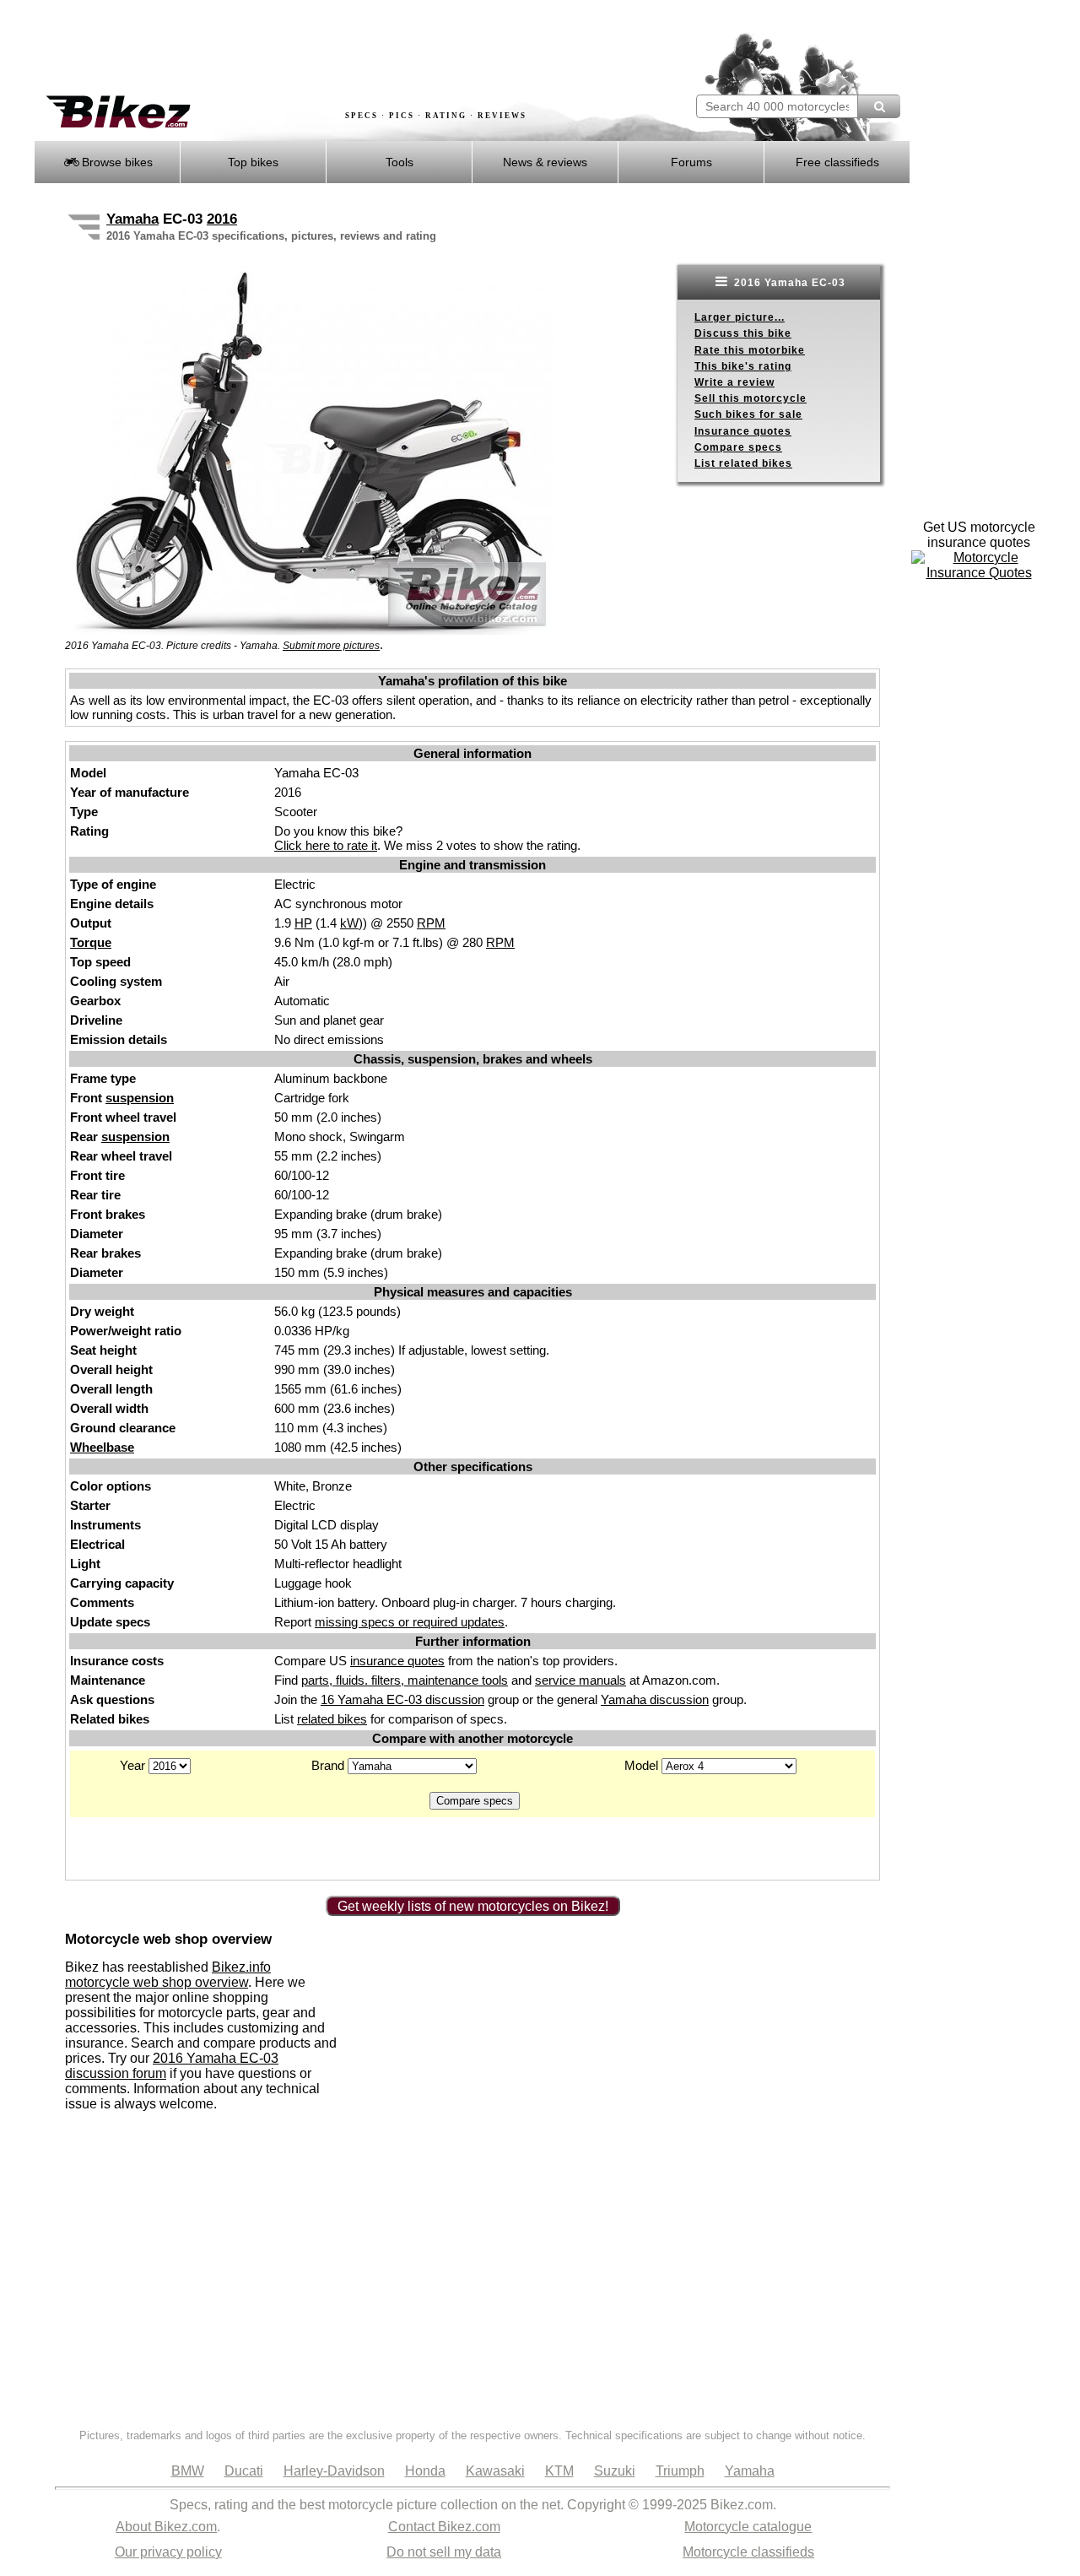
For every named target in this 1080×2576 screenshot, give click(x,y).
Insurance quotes (743, 431)
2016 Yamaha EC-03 (788, 283)
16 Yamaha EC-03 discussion (402, 1699)
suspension (140, 1098)
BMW (188, 2471)
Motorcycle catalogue (748, 2527)
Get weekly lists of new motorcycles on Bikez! (473, 1906)
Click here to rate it (326, 845)
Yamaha (132, 219)
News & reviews (545, 162)
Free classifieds (837, 162)
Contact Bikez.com (444, 2527)
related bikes (332, 1719)
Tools (400, 162)
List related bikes (743, 463)
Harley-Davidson (334, 2471)
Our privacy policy (168, 2552)
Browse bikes (116, 162)
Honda (425, 2471)
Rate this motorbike (750, 350)
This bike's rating (743, 366)
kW (349, 923)
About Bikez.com (166, 2527)
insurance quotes (397, 1661)
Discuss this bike (743, 333)
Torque (91, 942)
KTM (559, 2471)
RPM (431, 923)
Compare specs (738, 447)
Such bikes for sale (748, 414)
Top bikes (253, 162)
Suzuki (615, 2471)
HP (303, 923)
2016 (222, 219)
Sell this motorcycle (751, 398)
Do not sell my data (444, 2552)
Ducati (244, 2471)
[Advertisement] (341, 48)
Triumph (680, 2471)
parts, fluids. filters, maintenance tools (405, 1680)
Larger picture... (740, 317)
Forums (691, 162)
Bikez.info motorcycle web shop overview (168, 1975)
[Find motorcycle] (879, 106)
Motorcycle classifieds (748, 2552)
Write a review (734, 382)
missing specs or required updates (410, 1622)
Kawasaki (495, 2471)
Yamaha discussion (655, 1699)
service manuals (580, 1680)
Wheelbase (102, 1447)
